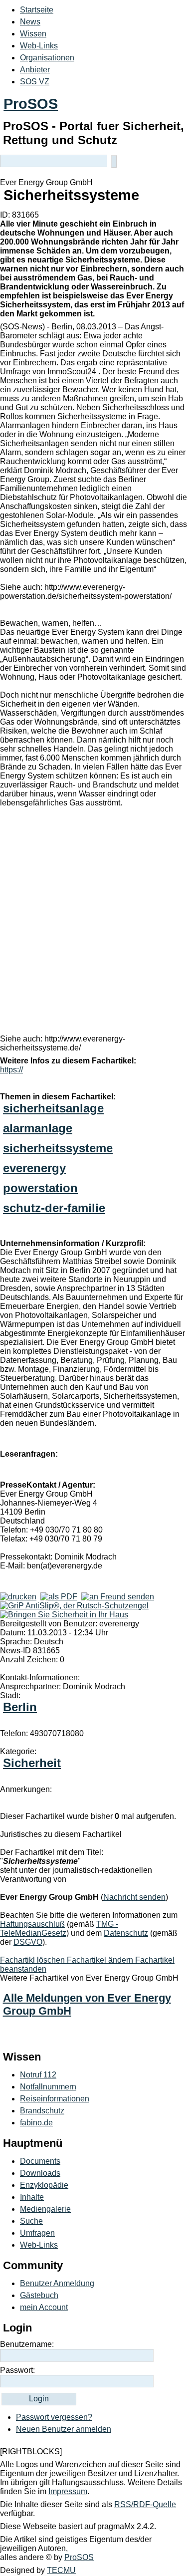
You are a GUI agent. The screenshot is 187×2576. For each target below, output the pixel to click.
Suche (31, 2221)
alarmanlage (38, 1128)
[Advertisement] (93, 923)
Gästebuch (39, 2295)
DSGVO (28, 1942)
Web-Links (39, 46)
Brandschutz (42, 2111)
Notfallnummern (48, 2087)
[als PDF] (59, 1597)
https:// (11, 1070)
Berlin (20, 1707)
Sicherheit (32, 1763)
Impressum (68, 2491)
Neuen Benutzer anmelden (64, 2429)
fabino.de (36, 2123)
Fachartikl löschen (33, 1960)
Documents (40, 2161)
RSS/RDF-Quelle (145, 2504)
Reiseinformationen (55, 2099)
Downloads (40, 2173)
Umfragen (37, 2233)
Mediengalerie (45, 2209)
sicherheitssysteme (58, 1148)
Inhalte (32, 2197)
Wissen (33, 34)
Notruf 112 (38, 2075)
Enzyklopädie (44, 2185)
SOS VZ (35, 82)
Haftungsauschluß (32, 1924)
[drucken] (18, 1597)
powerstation (40, 1188)
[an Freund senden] (118, 1597)
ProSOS (31, 104)
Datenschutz (126, 1933)
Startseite (37, 10)
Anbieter (35, 70)
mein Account (44, 2307)
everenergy (34, 1168)
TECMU (61, 2570)
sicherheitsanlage (53, 1108)
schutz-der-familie (54, 1208)
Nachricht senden (134, 1897)
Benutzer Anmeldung (57, 2283)
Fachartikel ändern (101, 1960)
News (30, 22)
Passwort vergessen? (54, 2417)
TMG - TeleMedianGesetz (59, 1929)
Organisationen (47, 58)
